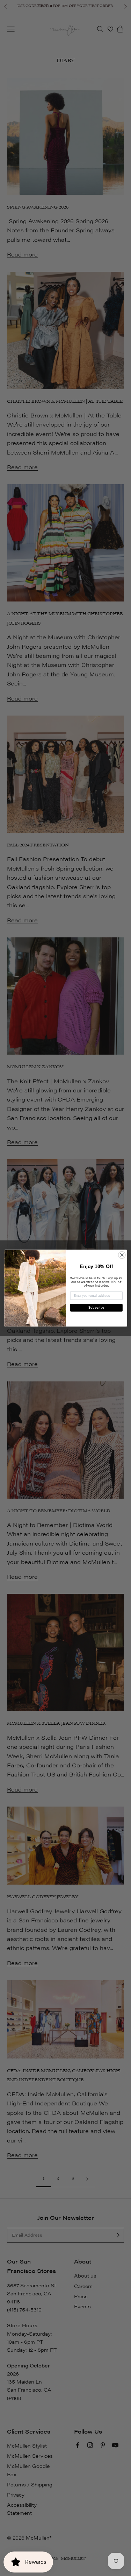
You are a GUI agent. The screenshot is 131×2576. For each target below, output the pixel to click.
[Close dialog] (122, 1255)
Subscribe (96, 1308)
